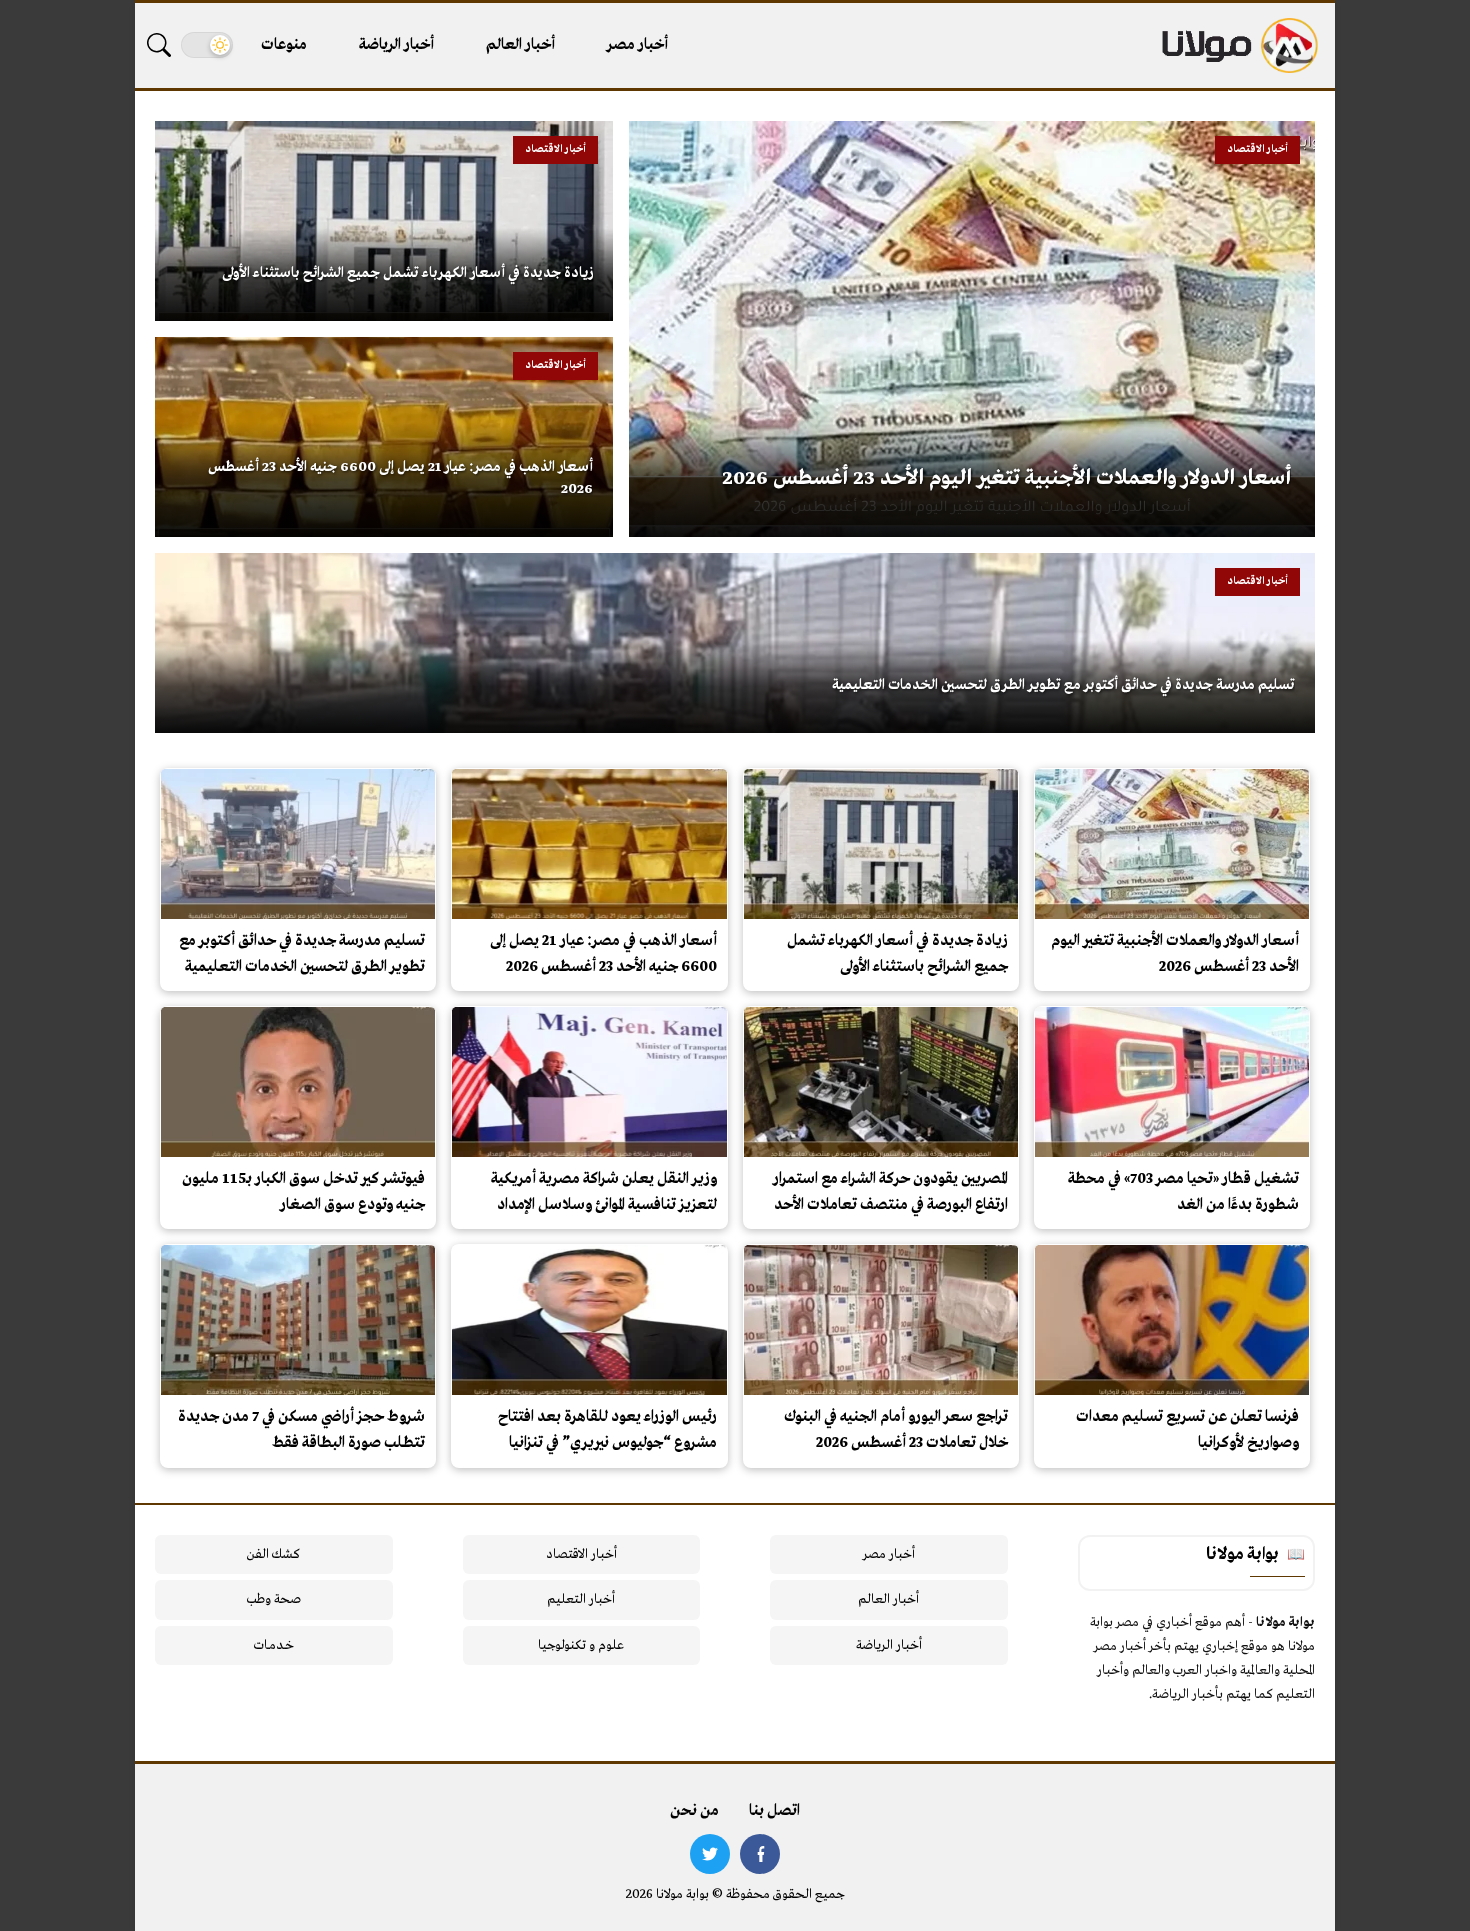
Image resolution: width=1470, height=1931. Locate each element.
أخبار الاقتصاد (581, 1554)
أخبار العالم (520, 45)
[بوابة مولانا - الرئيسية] (1238, 45)
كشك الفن (273, 1554)
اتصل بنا (774, 1811)
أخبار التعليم (581, 1599)
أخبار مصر (637, 45)
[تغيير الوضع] (207, 45)
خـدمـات (274, 1645)
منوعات (284, 45)
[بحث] (159, 45)
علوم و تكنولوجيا (581, 1645)
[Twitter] (710, 1854)
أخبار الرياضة (396, 45)
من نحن (694, 1811)
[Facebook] (760, 1854)
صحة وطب (273, 1599)
